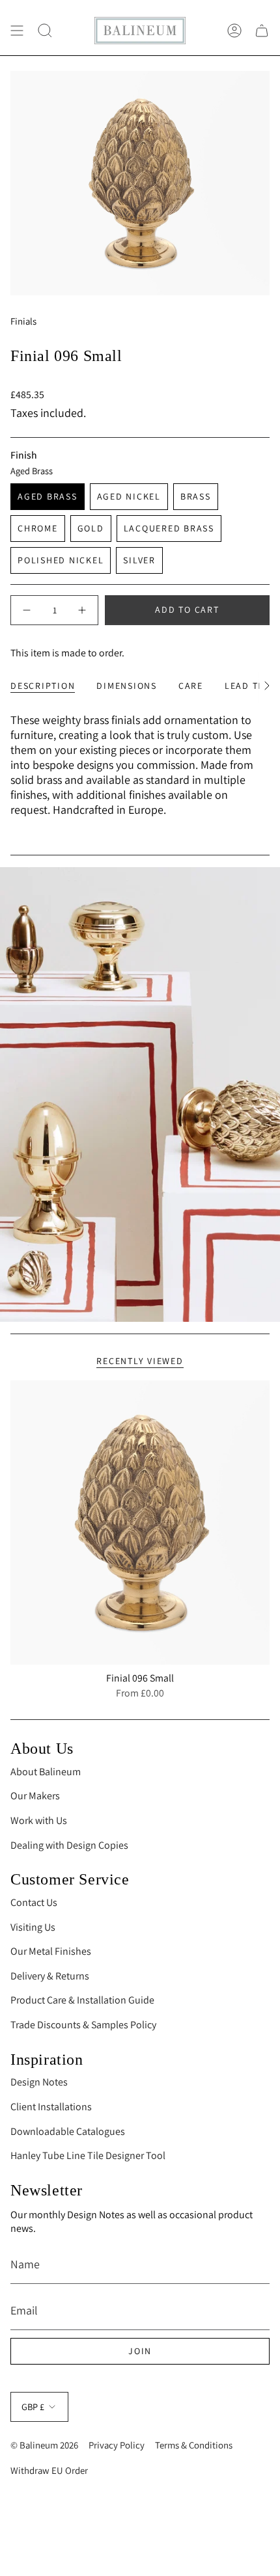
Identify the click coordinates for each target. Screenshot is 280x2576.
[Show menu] (17, 31)
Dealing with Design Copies (69, 1845)
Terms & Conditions (194, 2445)
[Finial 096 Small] (140, 1523)
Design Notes (39, 2082)
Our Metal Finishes (51, 1951)
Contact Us (34, 1902)
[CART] (262, 31)
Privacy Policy (117, 2445)
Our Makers (35, 1796)
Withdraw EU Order (49, 2470)
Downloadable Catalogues (68, 2131)
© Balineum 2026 (44, 2445)
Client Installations (51, 2107)
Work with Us (39, 1820)
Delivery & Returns (50, 1976)
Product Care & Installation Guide (82, 2000)
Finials (23, 321)
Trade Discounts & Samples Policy (83, 2025)
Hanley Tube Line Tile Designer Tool (88, 2155)
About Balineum (46, 1772)
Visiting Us (33, 1927)
